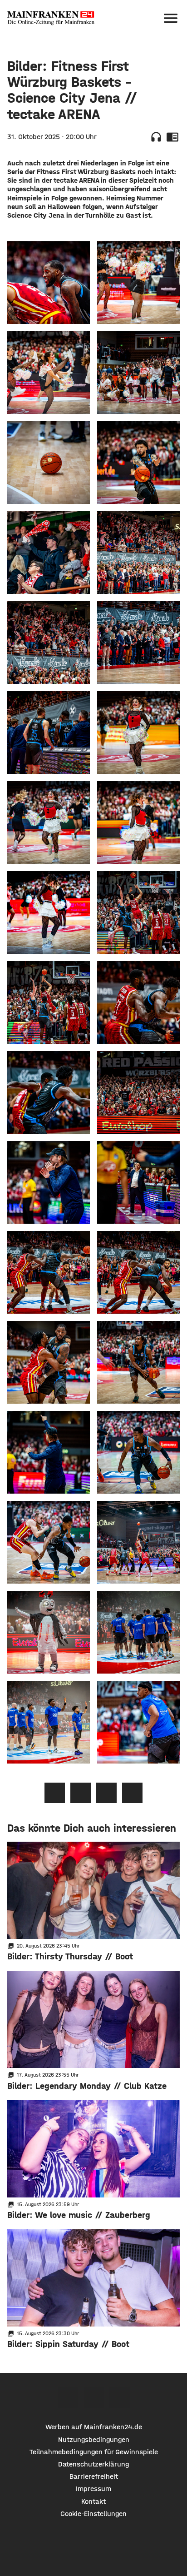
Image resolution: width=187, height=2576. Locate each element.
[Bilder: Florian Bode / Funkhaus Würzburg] (49, 283)
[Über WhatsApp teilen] (106, 1793)
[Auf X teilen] (81, 1793)
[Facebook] (68, 2398)
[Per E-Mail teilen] (132, 1793)
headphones (156, 137)
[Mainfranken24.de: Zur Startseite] (51, 18)
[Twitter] (94, 2398)
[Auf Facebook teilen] (55, 1793)
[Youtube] (120, 2398)
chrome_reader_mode (172, 137)
